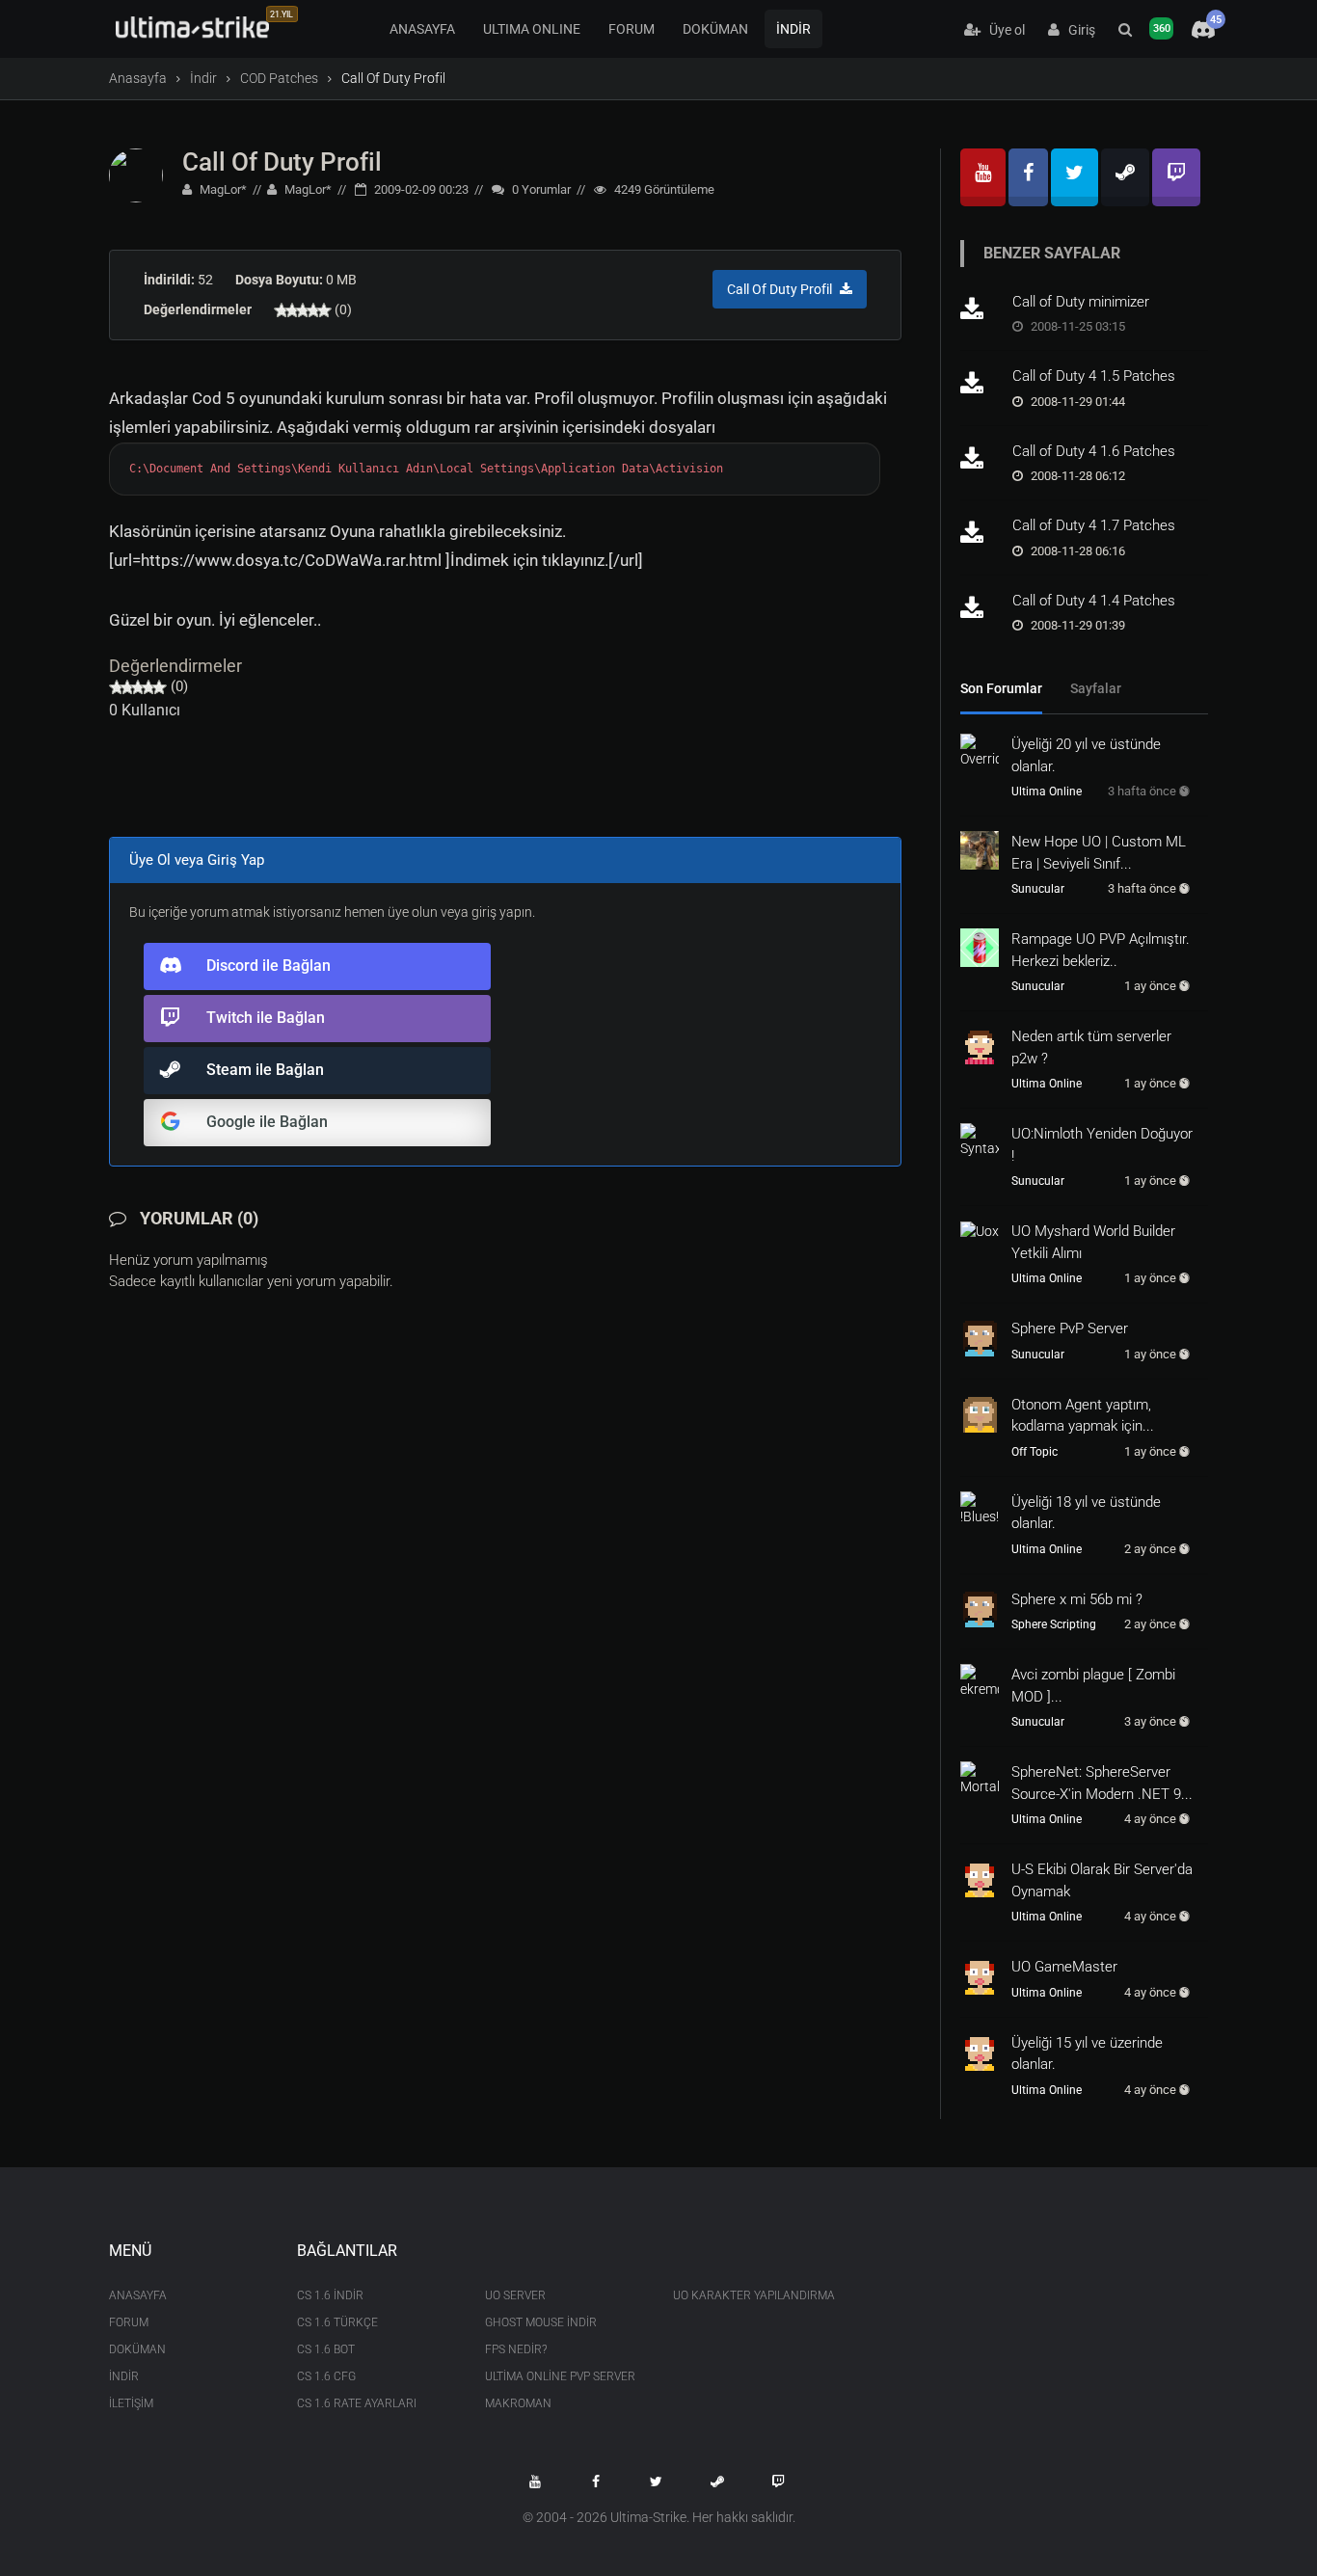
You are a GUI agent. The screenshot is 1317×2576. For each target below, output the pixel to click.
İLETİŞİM (131, 2403)
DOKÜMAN (715, 29)
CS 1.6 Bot (326, 2349)
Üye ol (1003, 30)
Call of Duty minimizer (1081, 302)
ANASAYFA (422, 29)
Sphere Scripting (1054, 1624)
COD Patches (279, 78)
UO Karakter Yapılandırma (753, 2295)
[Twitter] (1075, 177)
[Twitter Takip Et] (657, 2482)
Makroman (518, 2403)
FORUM (632, 29)
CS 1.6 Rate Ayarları (357, 2403)
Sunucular (1038, 889)
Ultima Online (1047, 792)
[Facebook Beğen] (596, 2482)
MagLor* (222, 189)
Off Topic (1035, 1452)
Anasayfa (138, 78)
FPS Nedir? (516, 2349)
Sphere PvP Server (1070, 1328)
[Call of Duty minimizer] (980, 310)
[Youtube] (983, 177)
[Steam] (1125, 177)
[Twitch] (1176, 177)
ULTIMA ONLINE (532, 29)
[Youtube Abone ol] (535, 2482)
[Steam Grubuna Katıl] (717, 2482)
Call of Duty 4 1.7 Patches (1094, 525)
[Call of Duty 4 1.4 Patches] (980, 609)
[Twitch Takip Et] (778, 2482)
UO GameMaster (1064, 1967)
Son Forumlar (1001, 688)
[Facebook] (1028, 177)
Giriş (1077, 30)
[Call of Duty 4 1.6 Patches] (980, 460)
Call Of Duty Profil (282, 162)
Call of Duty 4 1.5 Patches (1094, 376)
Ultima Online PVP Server (560, 2376)
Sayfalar (1096, 688)
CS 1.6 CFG (326, 2376)
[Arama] (1125, 30)
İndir (203, 78)
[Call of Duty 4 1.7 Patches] (980, 534)
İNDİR (793, 29)
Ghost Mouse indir (541, 2322)
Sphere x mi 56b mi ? (1077, 1599)
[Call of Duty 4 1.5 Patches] (980, 385)
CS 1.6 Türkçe (337, 2322)
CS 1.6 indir (330, 2295)
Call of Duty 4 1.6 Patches (1094, 451)
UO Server (515, 2295)
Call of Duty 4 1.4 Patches (1094, 601)
